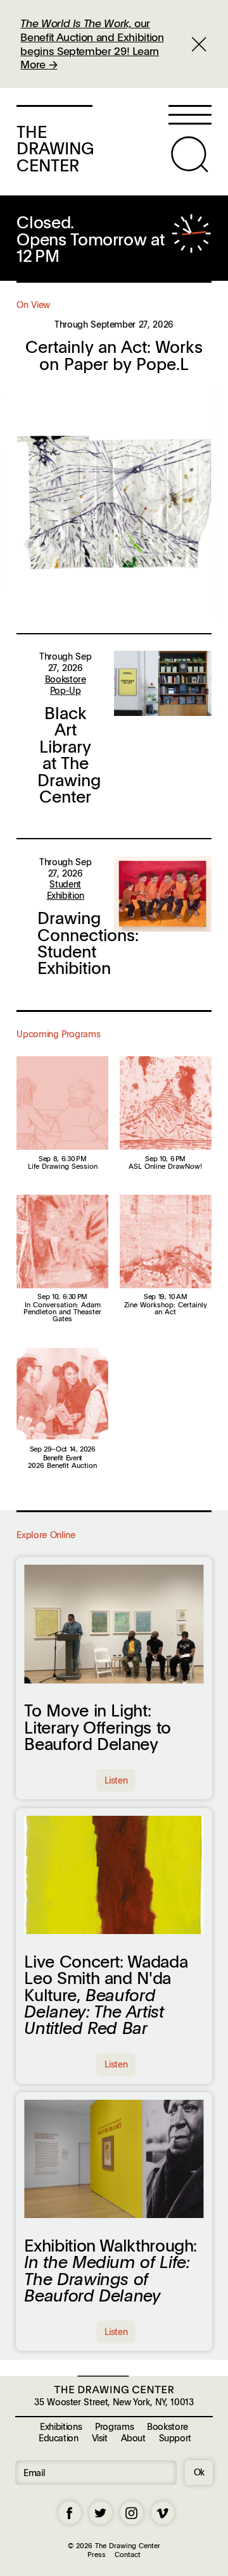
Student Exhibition (66, 889)
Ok (199, 2472)
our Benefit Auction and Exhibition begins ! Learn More (92, 44)
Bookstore (168, 2426)
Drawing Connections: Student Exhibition (88, 943)
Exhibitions (61, 2426)
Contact (128, 2554)
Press (97, 2554)
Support (175, 2437)
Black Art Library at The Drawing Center (69, 755)
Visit (100, 2437)
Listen (116, 1780)
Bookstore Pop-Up (66, 684)
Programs (114, 2426)
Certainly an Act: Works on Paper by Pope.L (114, 355)
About (133, 2437)
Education (59, 2437)
